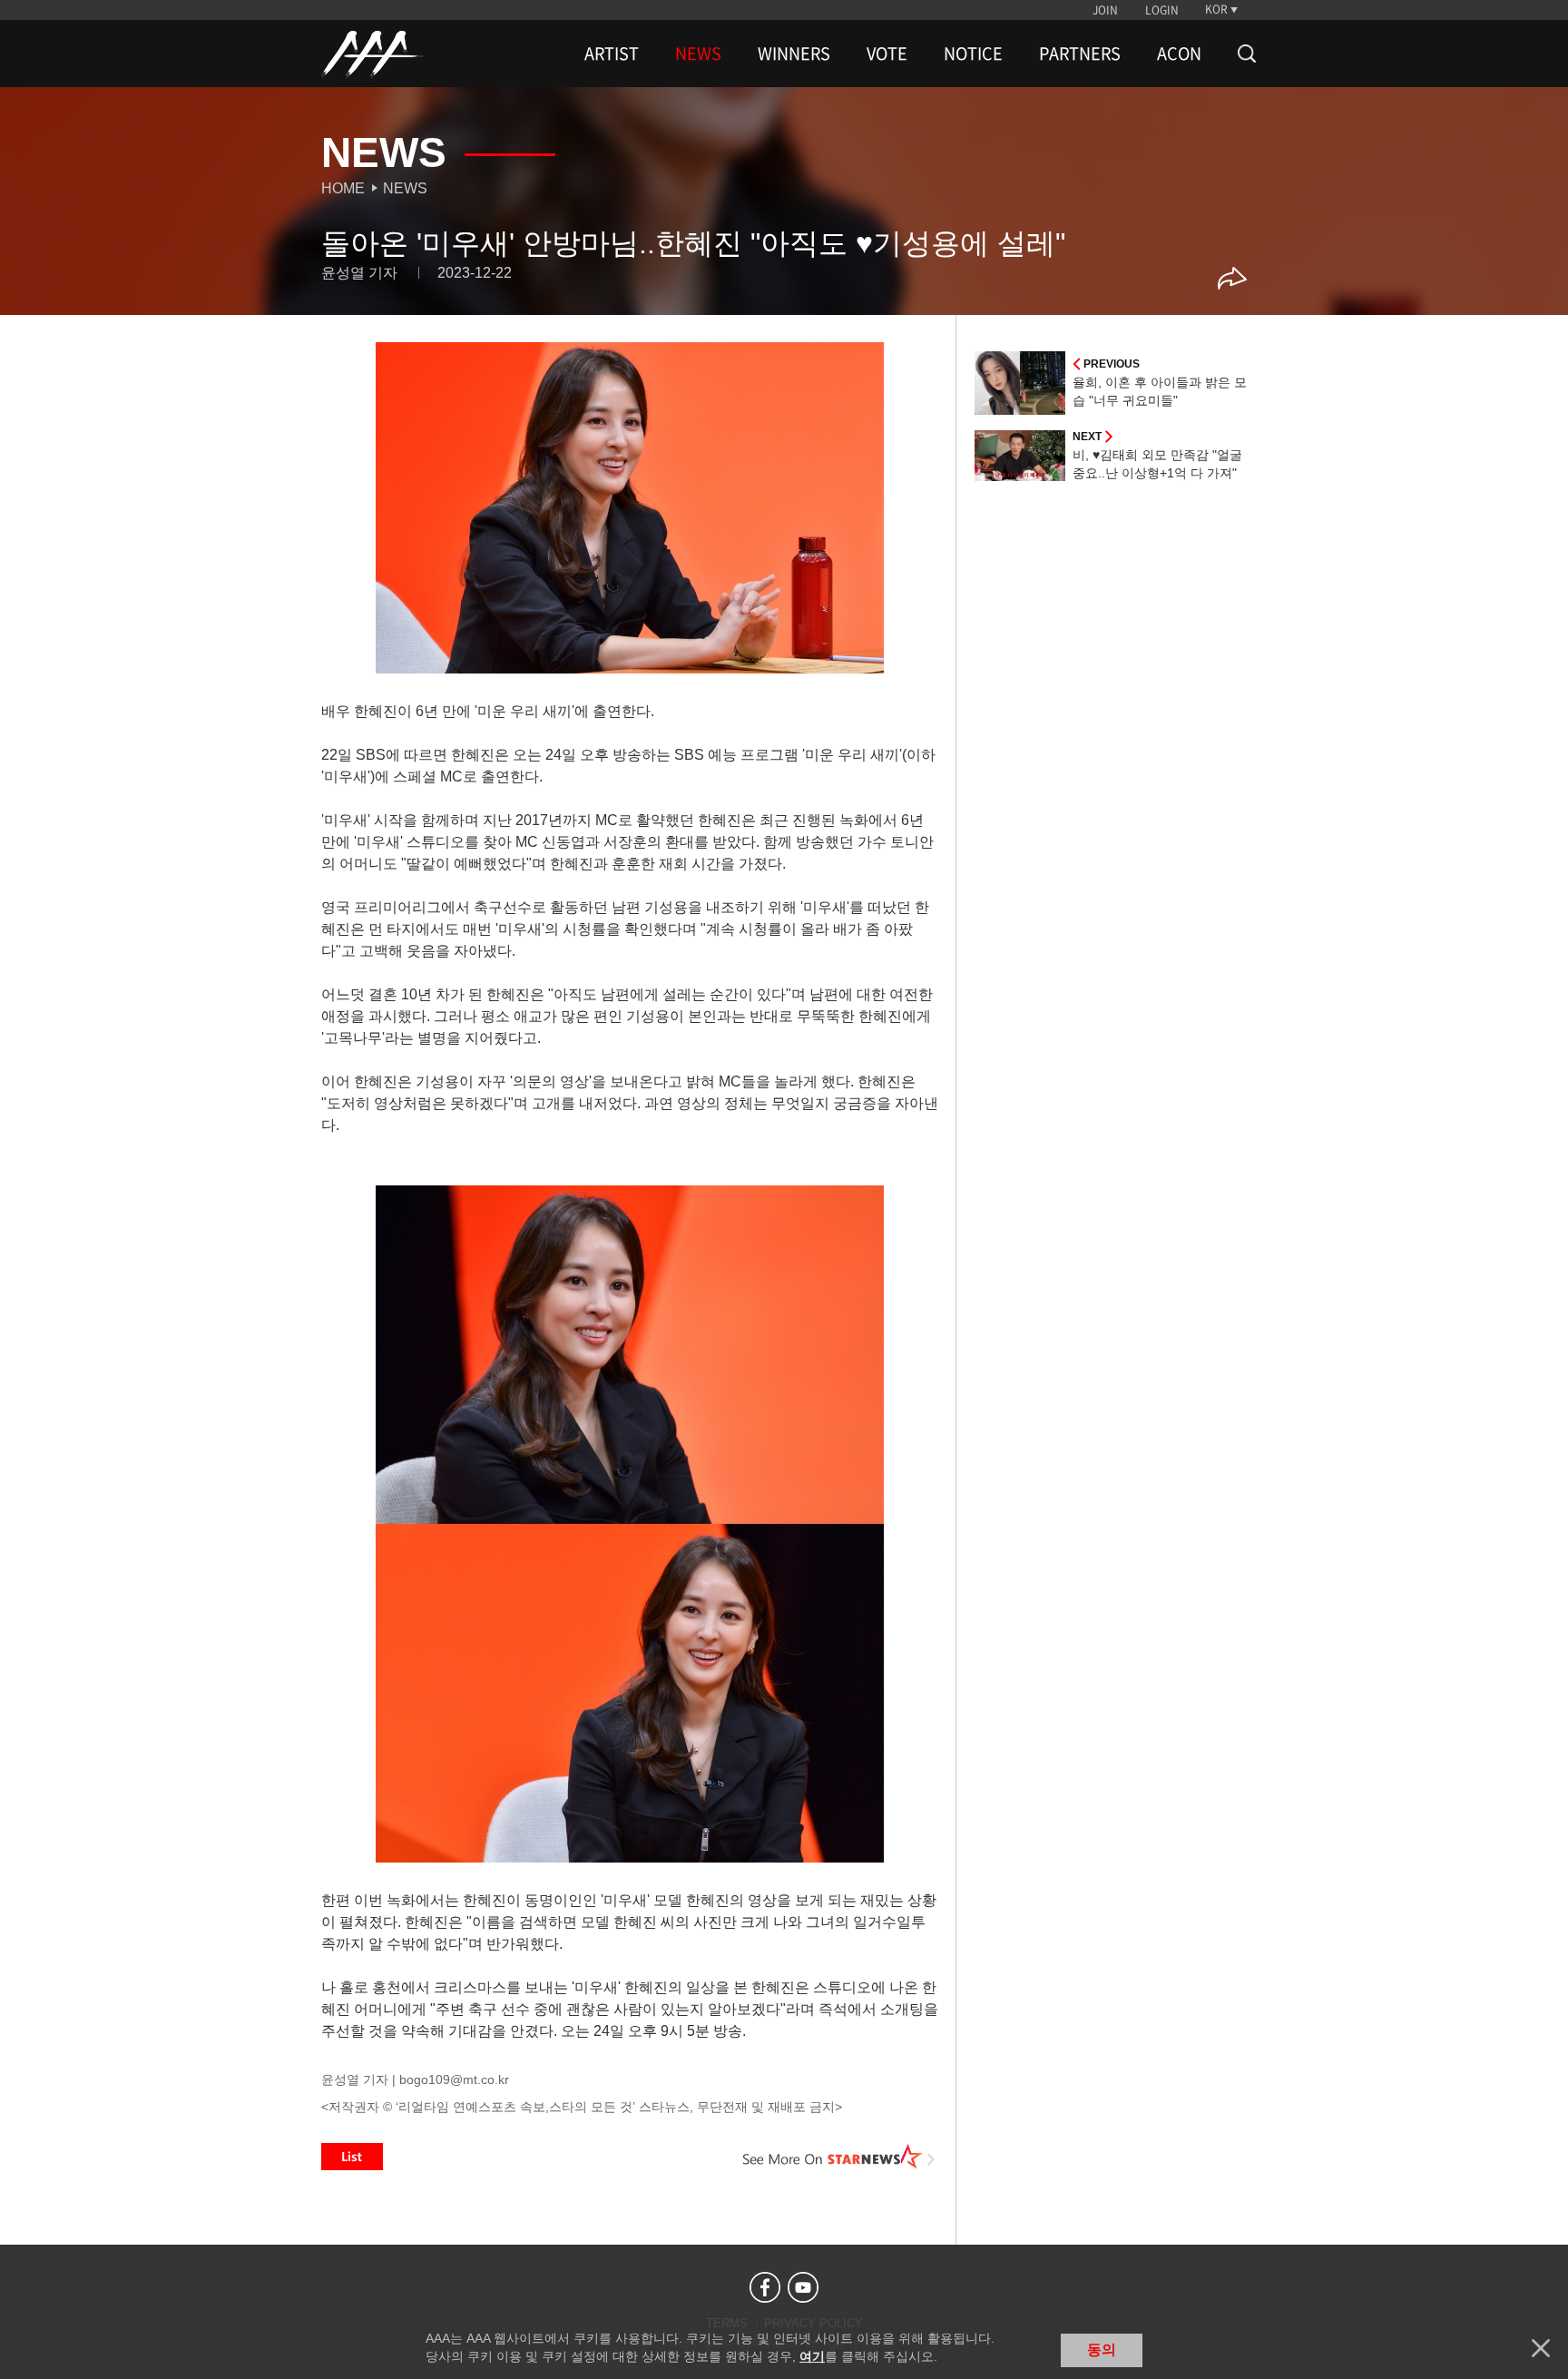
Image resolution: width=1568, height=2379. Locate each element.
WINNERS (794, 54)
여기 (812, 2356)
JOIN (1105, 10)
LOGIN (1162, 10)
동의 (1102, 2350)
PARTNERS (1080, 54)
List (352, 2157)
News (405, 188)
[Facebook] (765, 2287)
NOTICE (973, 54)
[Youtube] (803, 2287)
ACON (1179, 54)
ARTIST (612, 54)
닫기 (1541, 2348)
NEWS (698, 54)
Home (343, 188)
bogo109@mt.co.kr (454, 2079)
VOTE (887, 54)
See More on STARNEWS (839, 2157)
